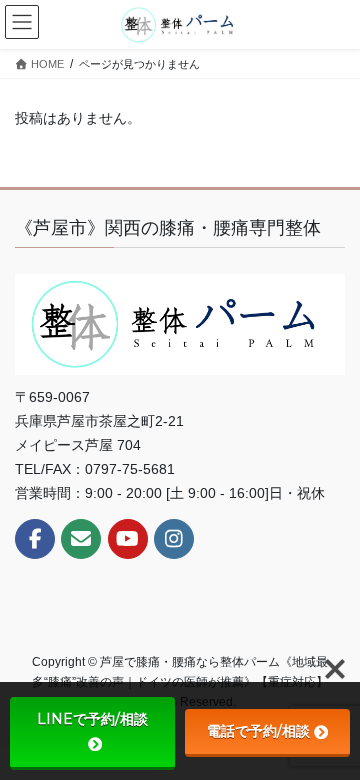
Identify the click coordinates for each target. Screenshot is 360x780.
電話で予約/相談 (258, 731)
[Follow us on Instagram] (174, 539)
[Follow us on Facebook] (35, 539)
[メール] (81, 539)
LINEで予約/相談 (92, 719)
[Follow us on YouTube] (128, 539)
